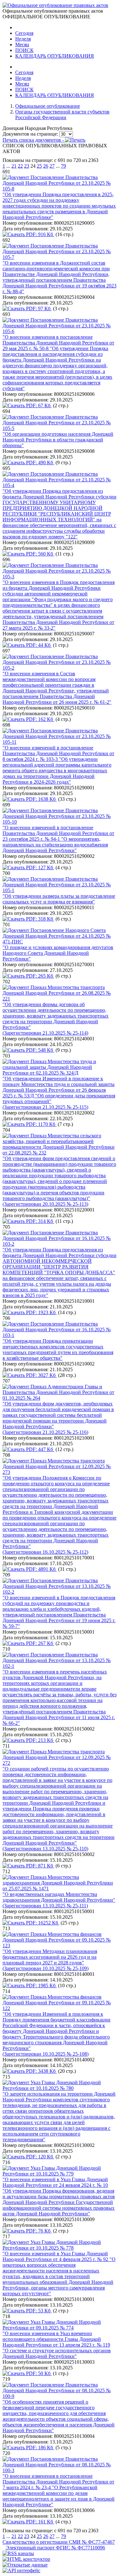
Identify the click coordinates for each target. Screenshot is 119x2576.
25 (39, 166)
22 (20, 166)
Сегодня (24, 33)
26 (46, 166)
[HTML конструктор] (26, 2559)
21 (14, 166)
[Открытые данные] (25, 2565)
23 (27, 166)
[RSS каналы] (18, 2553)
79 (63, 166)
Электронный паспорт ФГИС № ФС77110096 (55, 2548)
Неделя (23, 39)
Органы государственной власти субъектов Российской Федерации (62, 115)
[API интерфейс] (21, 2570)
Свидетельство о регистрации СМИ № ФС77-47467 (59, 2542)
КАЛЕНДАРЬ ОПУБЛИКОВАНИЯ (55, 56)
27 (52, 166)
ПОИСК (24, 50)
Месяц (22, 45)
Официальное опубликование (48, 106)
